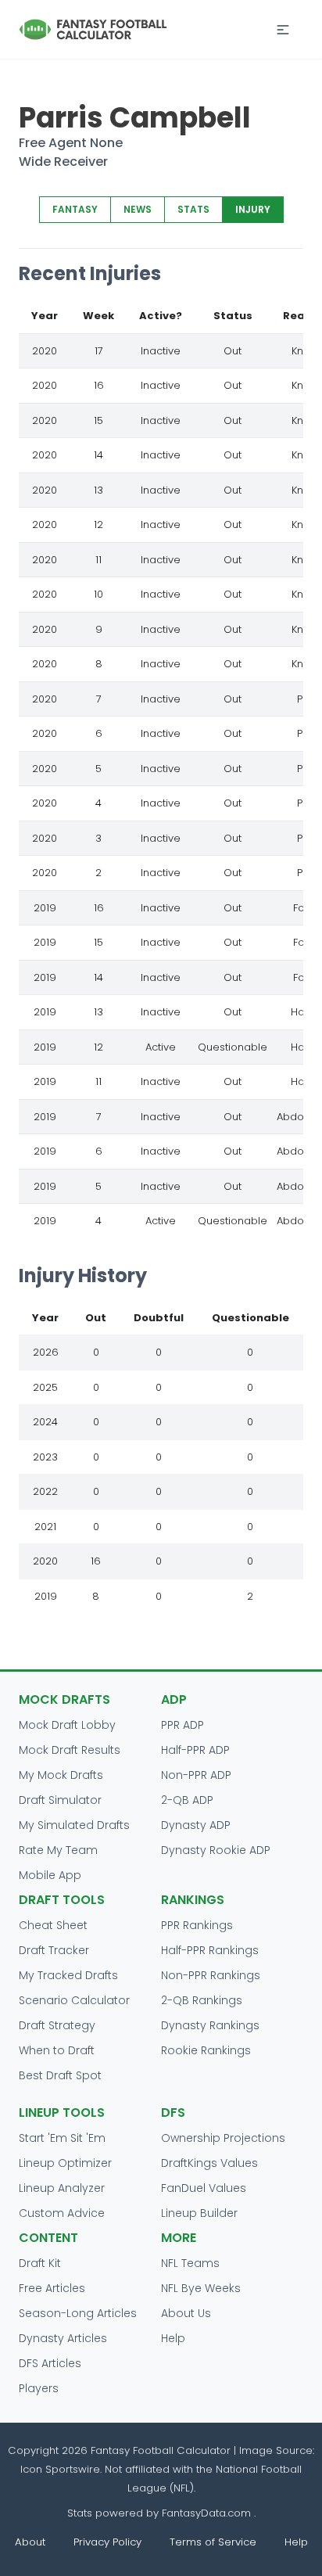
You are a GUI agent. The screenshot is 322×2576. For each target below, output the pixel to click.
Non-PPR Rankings (211, 1975)
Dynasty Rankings (210, 2025)
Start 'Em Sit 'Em (62, 2138)
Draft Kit (40, 2263)
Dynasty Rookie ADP (216, 1850)
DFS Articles (50, 2363)
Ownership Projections (223, 2138)
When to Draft (57, 2050)
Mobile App (50, 1875)
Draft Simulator (60, 1800)
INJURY (253, 209)
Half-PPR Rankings (210, 1950)
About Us (186, 2313)
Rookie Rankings (206, 2050)
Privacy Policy (107, 2542)
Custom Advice (62, 2213)
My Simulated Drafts (74, 1825)
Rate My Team (58, 1850)
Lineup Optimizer (65, 2163)
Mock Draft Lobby (67, 1725)
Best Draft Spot (60, 2075)
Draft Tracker (54, 1950)
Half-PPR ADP (195, 1750)
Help (173, 2338)
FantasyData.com (208, 2513)
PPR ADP (182, 1725)
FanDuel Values (204, 2188)
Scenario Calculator (74, 2000)
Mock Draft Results (70, 1750)
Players (39, 2388)
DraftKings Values (209, 2163)
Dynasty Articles (63, 2338)
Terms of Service (213, 2542)
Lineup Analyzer (62, 2188)
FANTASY (75, 209)
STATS (193, 209)
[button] (283, 30)
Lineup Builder (199, 2213)
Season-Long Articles (78, 2313)
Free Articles (52, 2288)
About (30, 2542)
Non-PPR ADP (196, 1775)
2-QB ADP (187, 1800)
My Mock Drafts (61, 1775)
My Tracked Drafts (68, 1975)
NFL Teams (190, 2263)
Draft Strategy (57, 2025)
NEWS (138, 209)
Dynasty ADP (196, 1825)
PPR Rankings (197, 1925)
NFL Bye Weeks (201, 2288)
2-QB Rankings (202, 2000)
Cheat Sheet (53, 1925)
